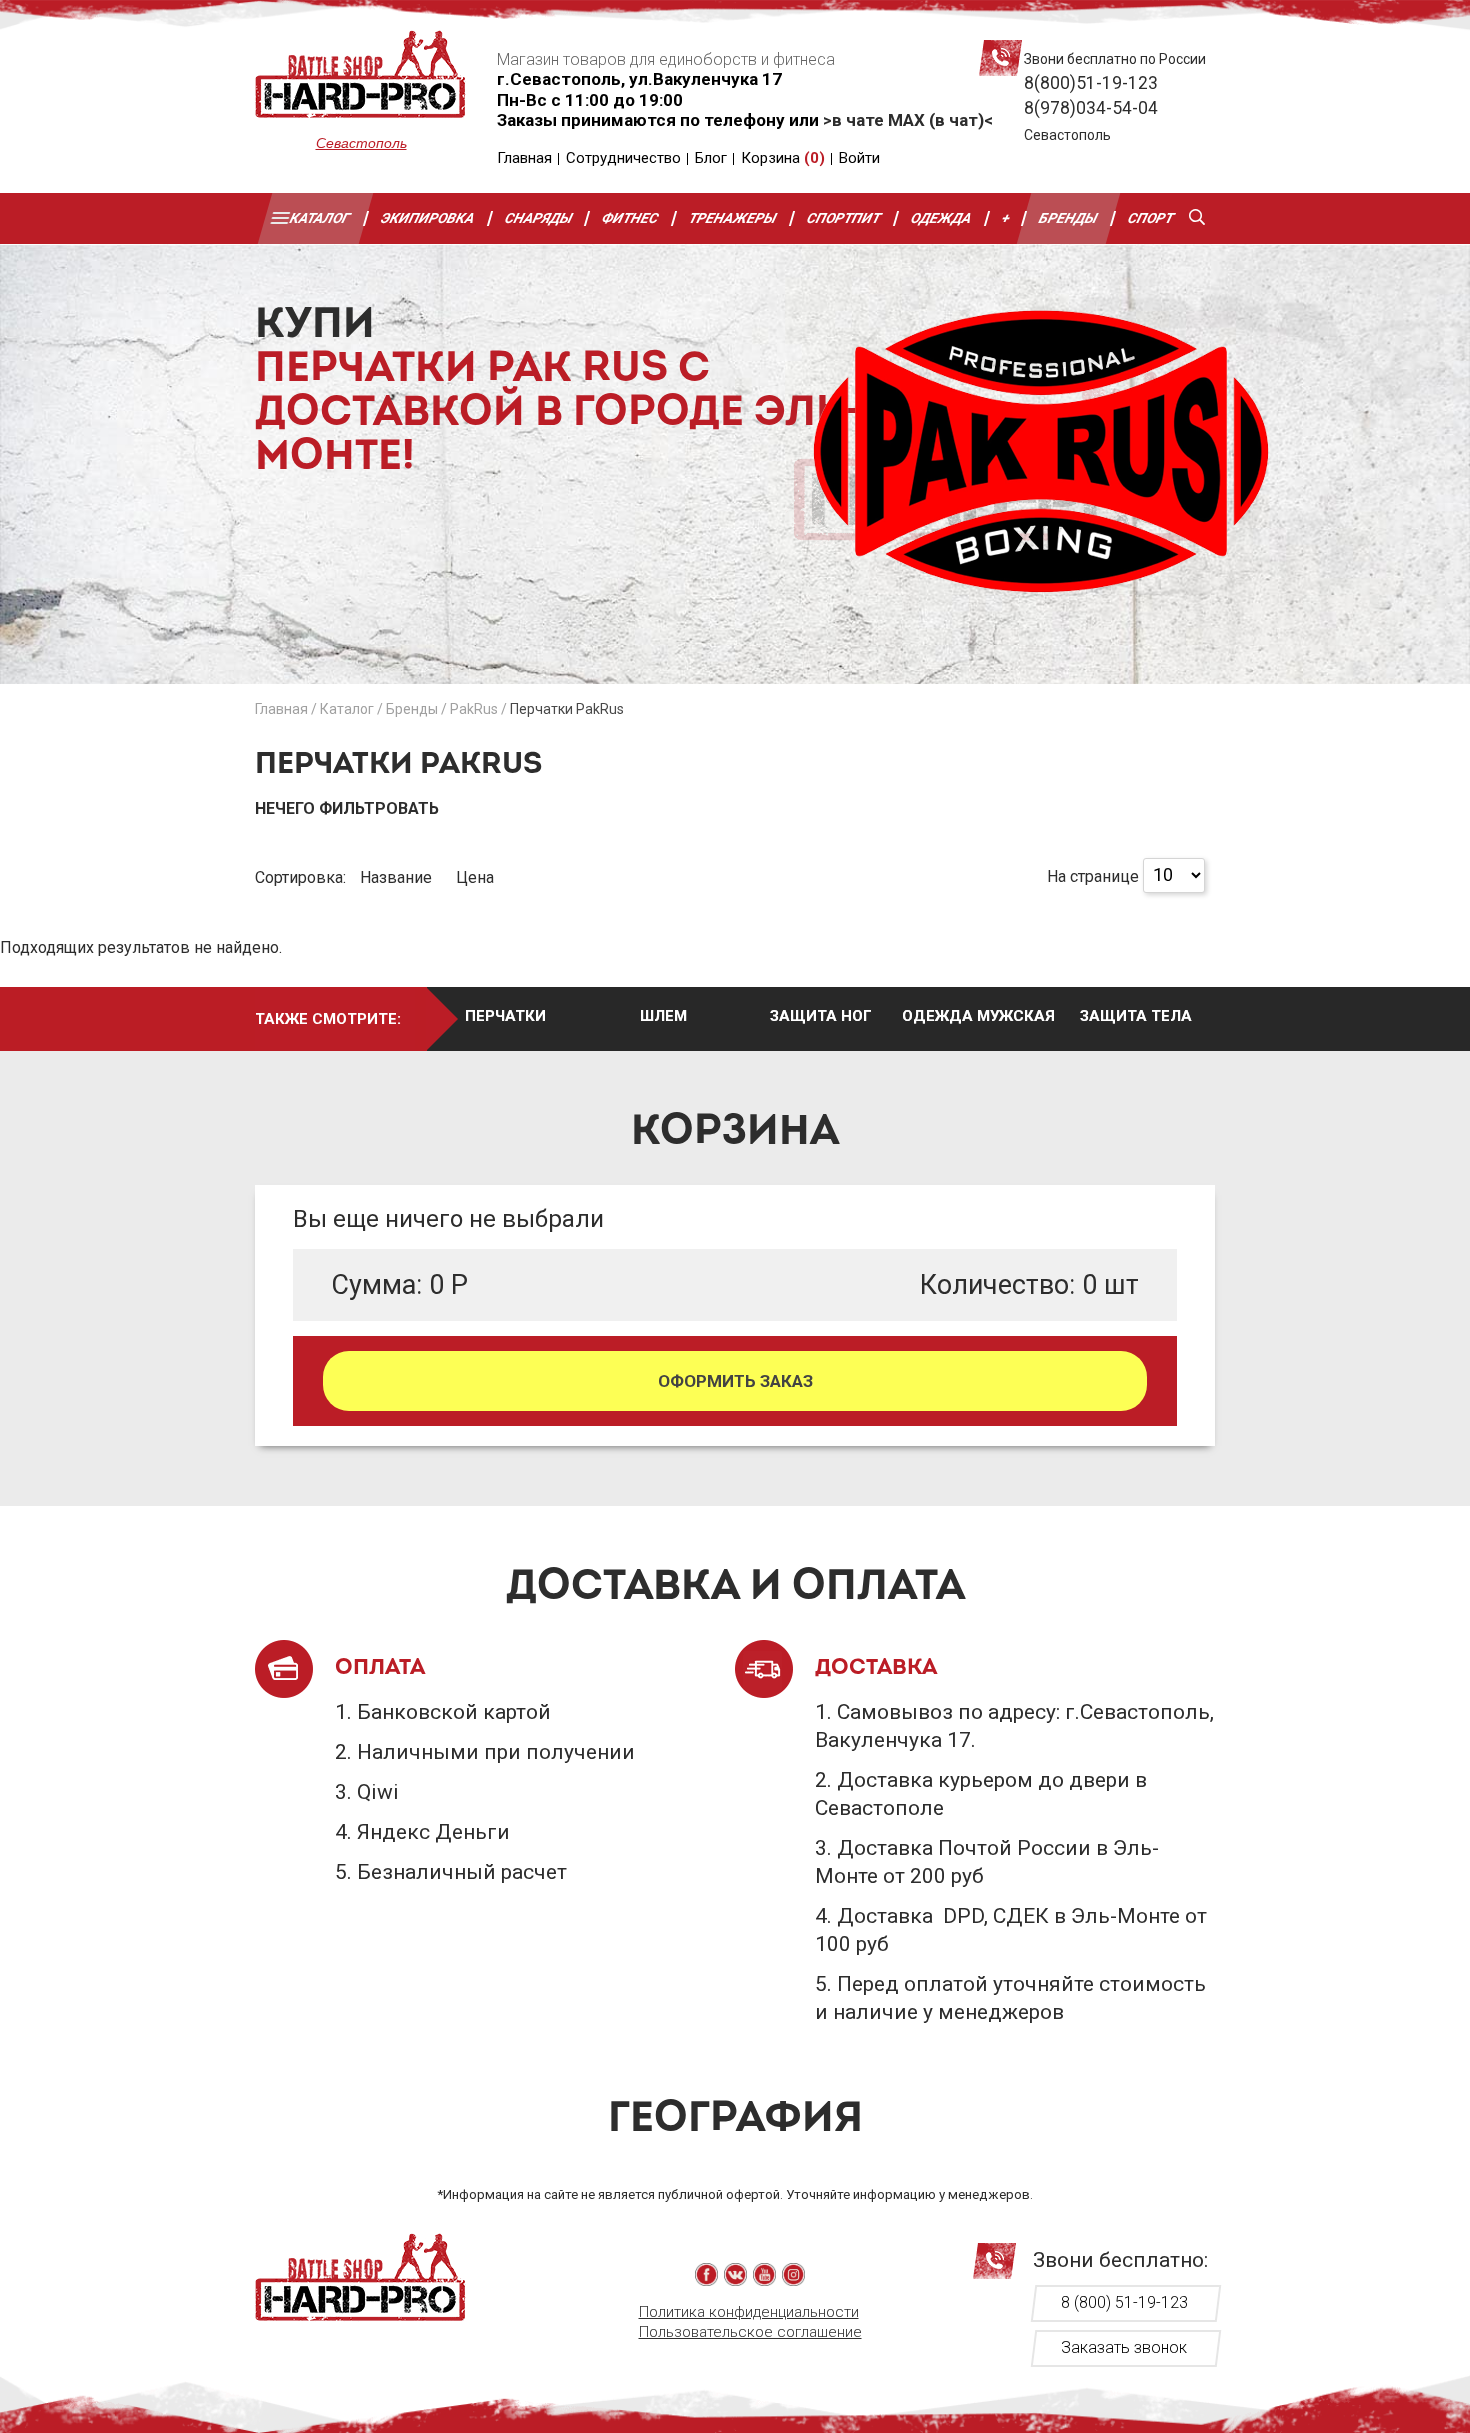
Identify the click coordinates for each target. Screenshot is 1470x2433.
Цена (475, 877)
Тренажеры (733, 218)
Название (398, 877)
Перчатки (505, 1016)
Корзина (783, 158)
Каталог (320, 218)
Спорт (1151, 218)
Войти (859, 158)
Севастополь (361, 143)
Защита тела (1136, 1016)
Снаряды (539, 218)
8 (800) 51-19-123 (1124, 2302)
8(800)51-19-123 (1091, 83)
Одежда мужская (978, 1016)
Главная (524, 158)
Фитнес (631, 218)
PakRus (474, 709)
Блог (711, 158)
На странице (1093, 875)
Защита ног (821, 1016)
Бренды (1069, 218)
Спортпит (844, 218)
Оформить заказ (735, 1381)
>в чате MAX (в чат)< (908, 120)
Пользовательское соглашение (750, 2332)
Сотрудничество (623, 158)
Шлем (663, 1016)
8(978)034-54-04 (1091, 108)
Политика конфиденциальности (749, 2312)
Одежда (941, 218)
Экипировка (428, 218)
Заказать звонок (1124, 2347)
